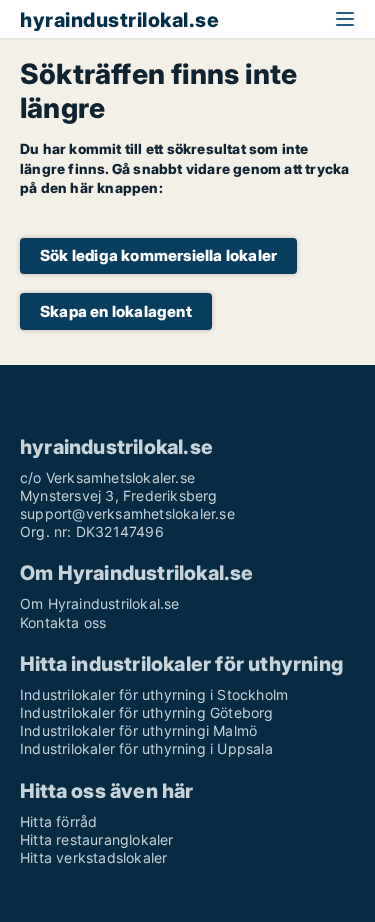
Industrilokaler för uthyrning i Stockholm (154, 694)
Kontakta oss (63, 622)
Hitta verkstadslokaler (93, 857)
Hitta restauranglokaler (97, 839)
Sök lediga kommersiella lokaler (158, 255)
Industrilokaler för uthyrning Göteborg (147, 712)
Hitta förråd (58, 821)
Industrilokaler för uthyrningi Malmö (138, 730)
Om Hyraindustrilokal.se (100, 603)
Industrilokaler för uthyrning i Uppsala (146, 748)
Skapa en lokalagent (116, 311)
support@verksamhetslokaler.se (127, 513)
